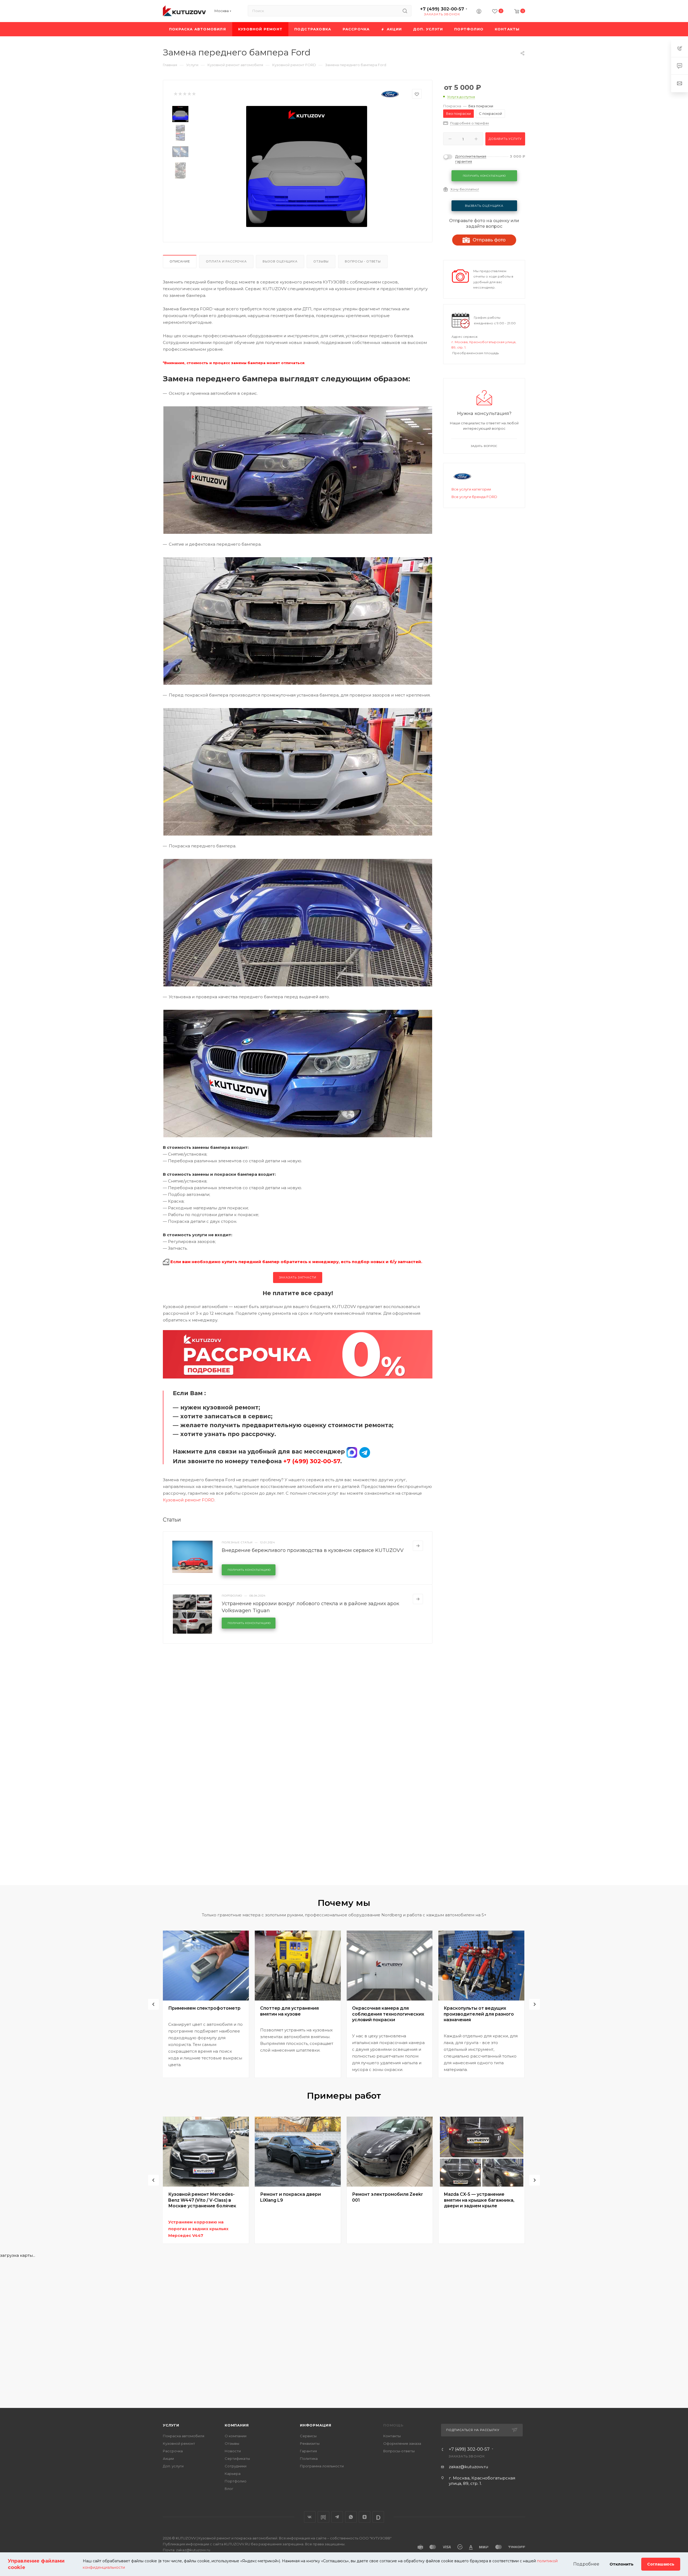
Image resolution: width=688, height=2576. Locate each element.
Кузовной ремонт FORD (189, 1500)
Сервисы (308, 2436)
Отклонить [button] (621, 2564)
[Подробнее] (418, 1546)
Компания (237, 2425)
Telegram (337, 2517)
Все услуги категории (471, 489)
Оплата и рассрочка (226, 261)
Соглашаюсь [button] (661, 2564)
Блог (229, 2489)
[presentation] (153, 2004)
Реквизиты (310, 2443)
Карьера (233, 2474)
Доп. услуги (173, 2466)
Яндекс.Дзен (365, 2517)
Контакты (392, 2436)
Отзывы (321, 261)
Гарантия (308, 2451)
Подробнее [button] (586, 2564)
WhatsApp (351, 2517)
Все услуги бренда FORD (474, 497)
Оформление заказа (402, 2443)
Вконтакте (310, 2517)
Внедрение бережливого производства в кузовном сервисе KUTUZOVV (313, 1550)
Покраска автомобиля (184, 2436)
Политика (309, 2458)
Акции (168, 2458)
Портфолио (236, 2481)
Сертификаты (237, 2458)
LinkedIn (378, 2517)
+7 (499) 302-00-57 (442, 9)
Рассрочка (173, 2451)
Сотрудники (236, 2466)
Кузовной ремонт (179, 2443)
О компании (236, 2436)
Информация (316, 2425)
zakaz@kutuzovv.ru (468, 2467)
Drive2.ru (323, 2517)
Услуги (171, 2425)
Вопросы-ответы (399, 2451)
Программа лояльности (322, 2466)
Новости (233, 2451)
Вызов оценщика (280, 261)
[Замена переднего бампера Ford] (307, 166)
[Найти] (405, 11)
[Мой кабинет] (479, 12)
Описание (180, 261)
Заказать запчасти (298, 1277)
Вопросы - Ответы (363, 261)
